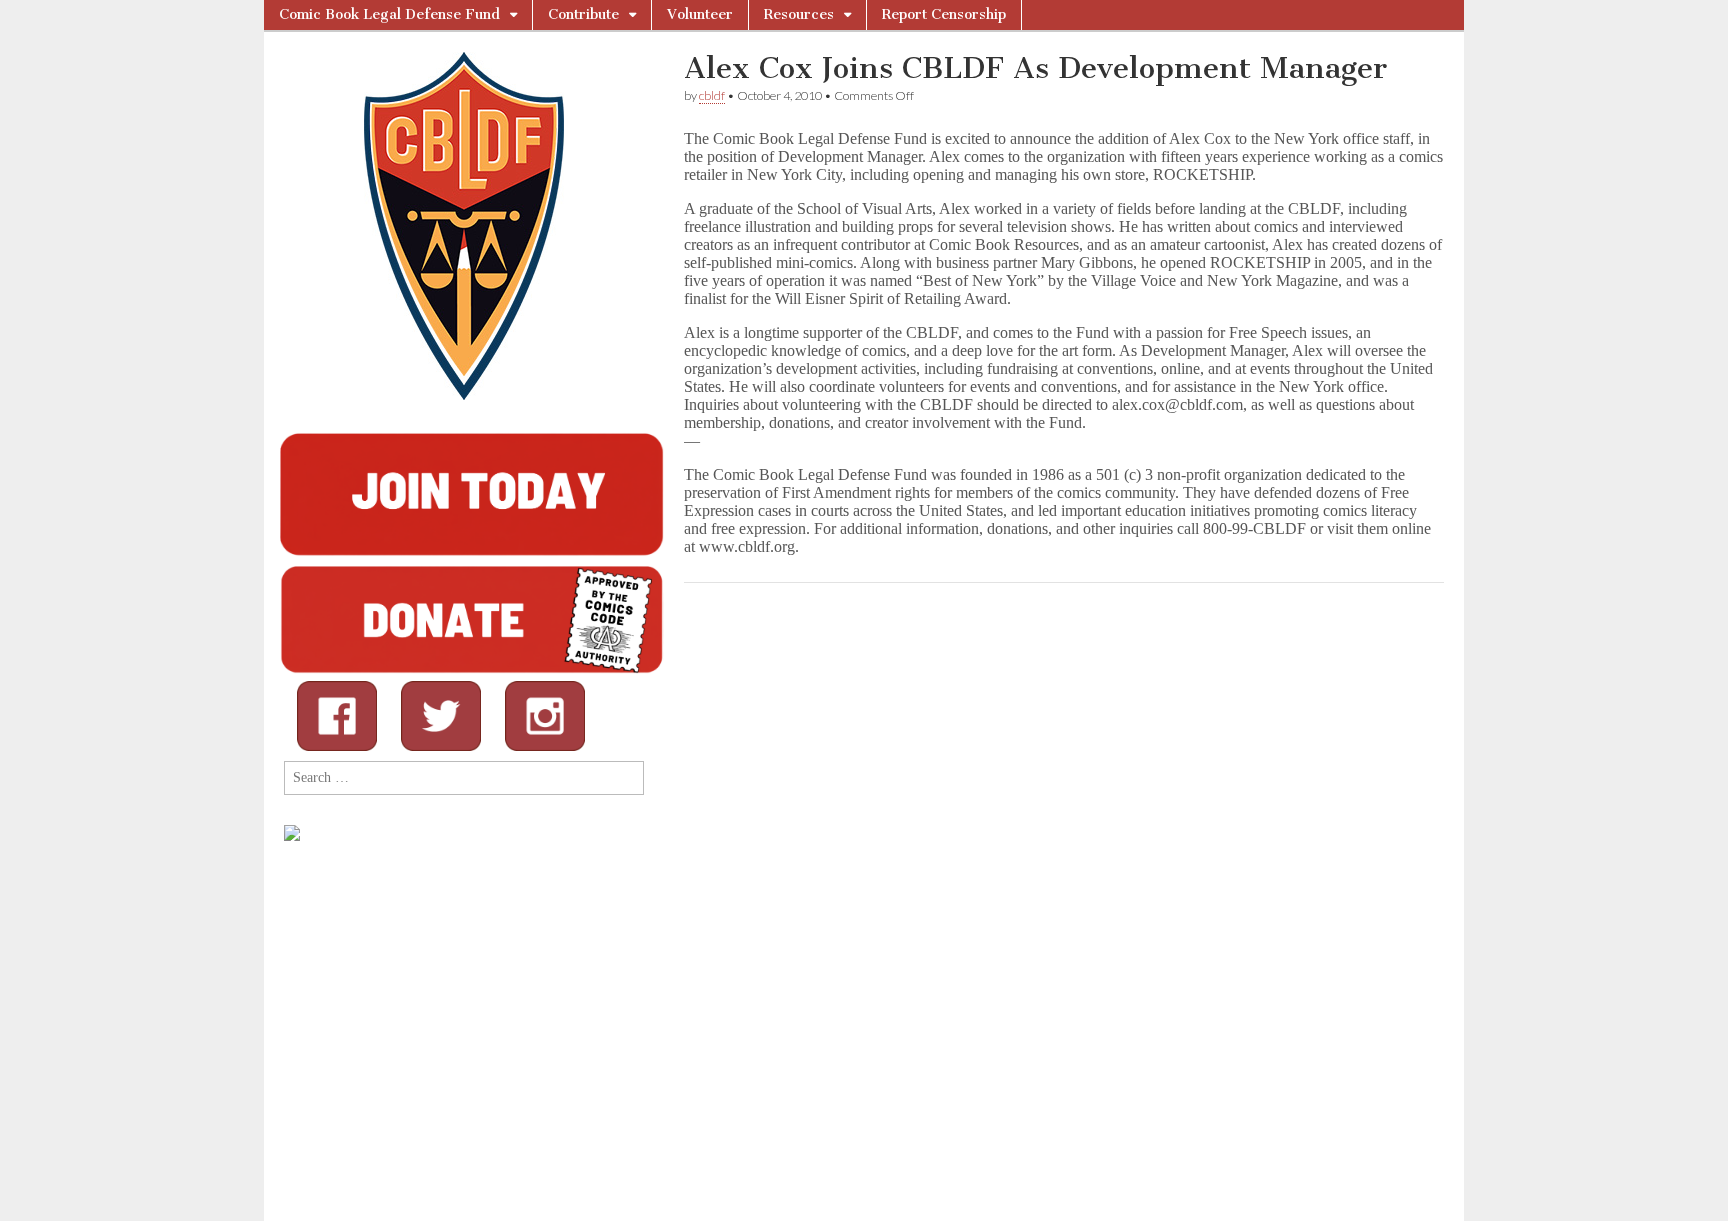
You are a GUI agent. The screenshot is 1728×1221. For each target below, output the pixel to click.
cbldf (712, 95)
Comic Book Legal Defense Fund (389, 14)
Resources (799, 14)
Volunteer (700, 14)
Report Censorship (944, 14)
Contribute (583, 14)
